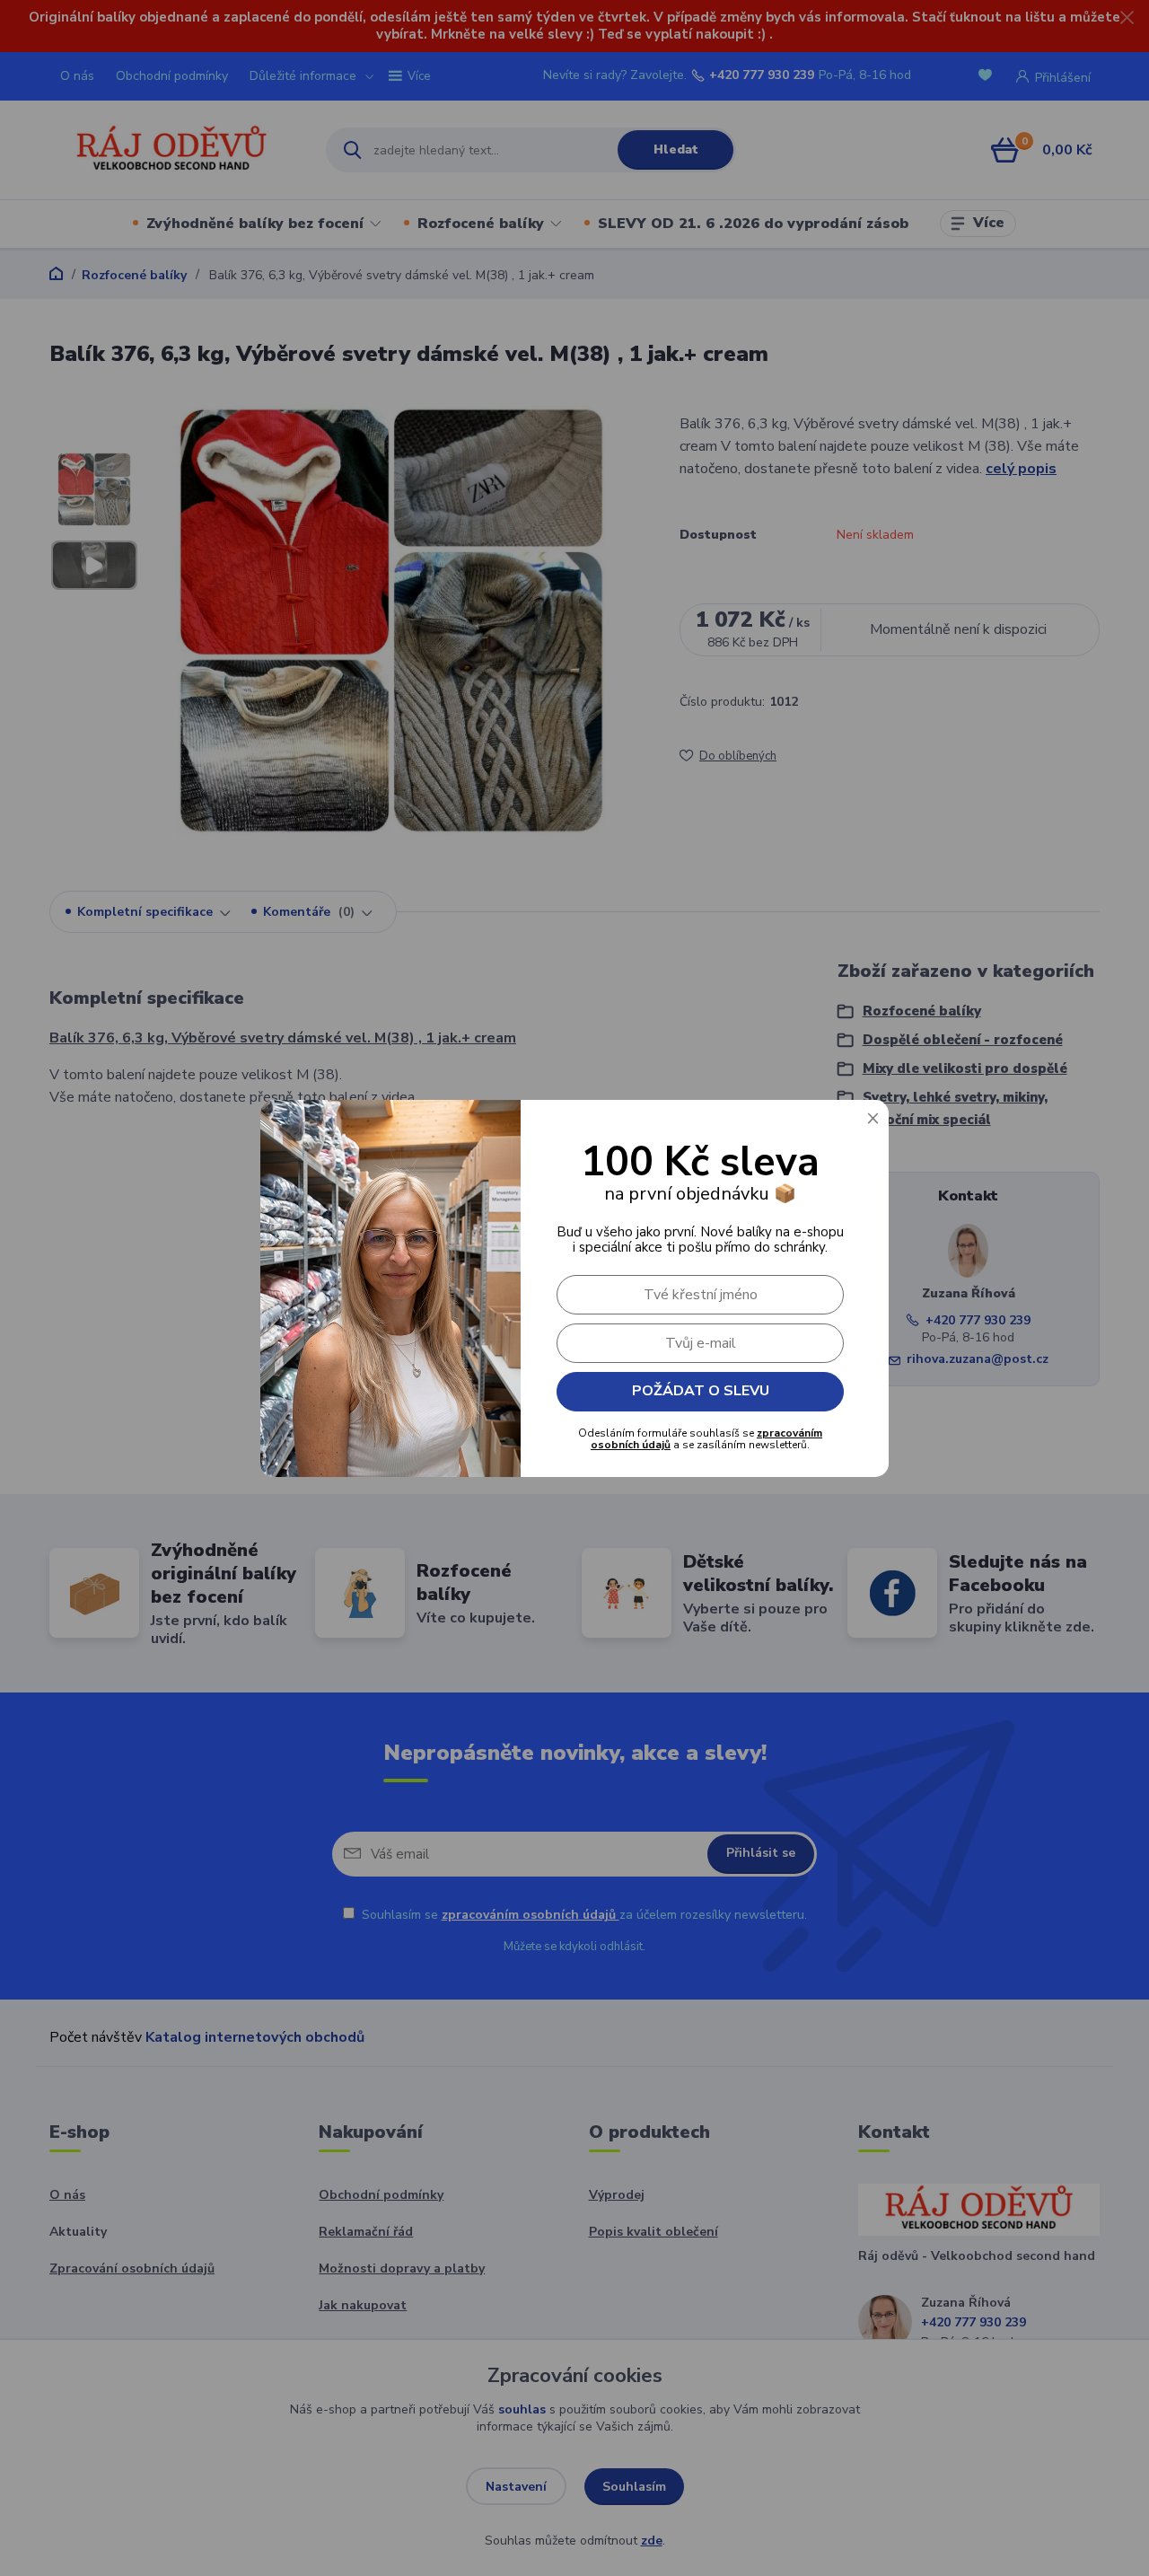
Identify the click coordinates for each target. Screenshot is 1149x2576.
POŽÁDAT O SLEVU (701, 1391)
